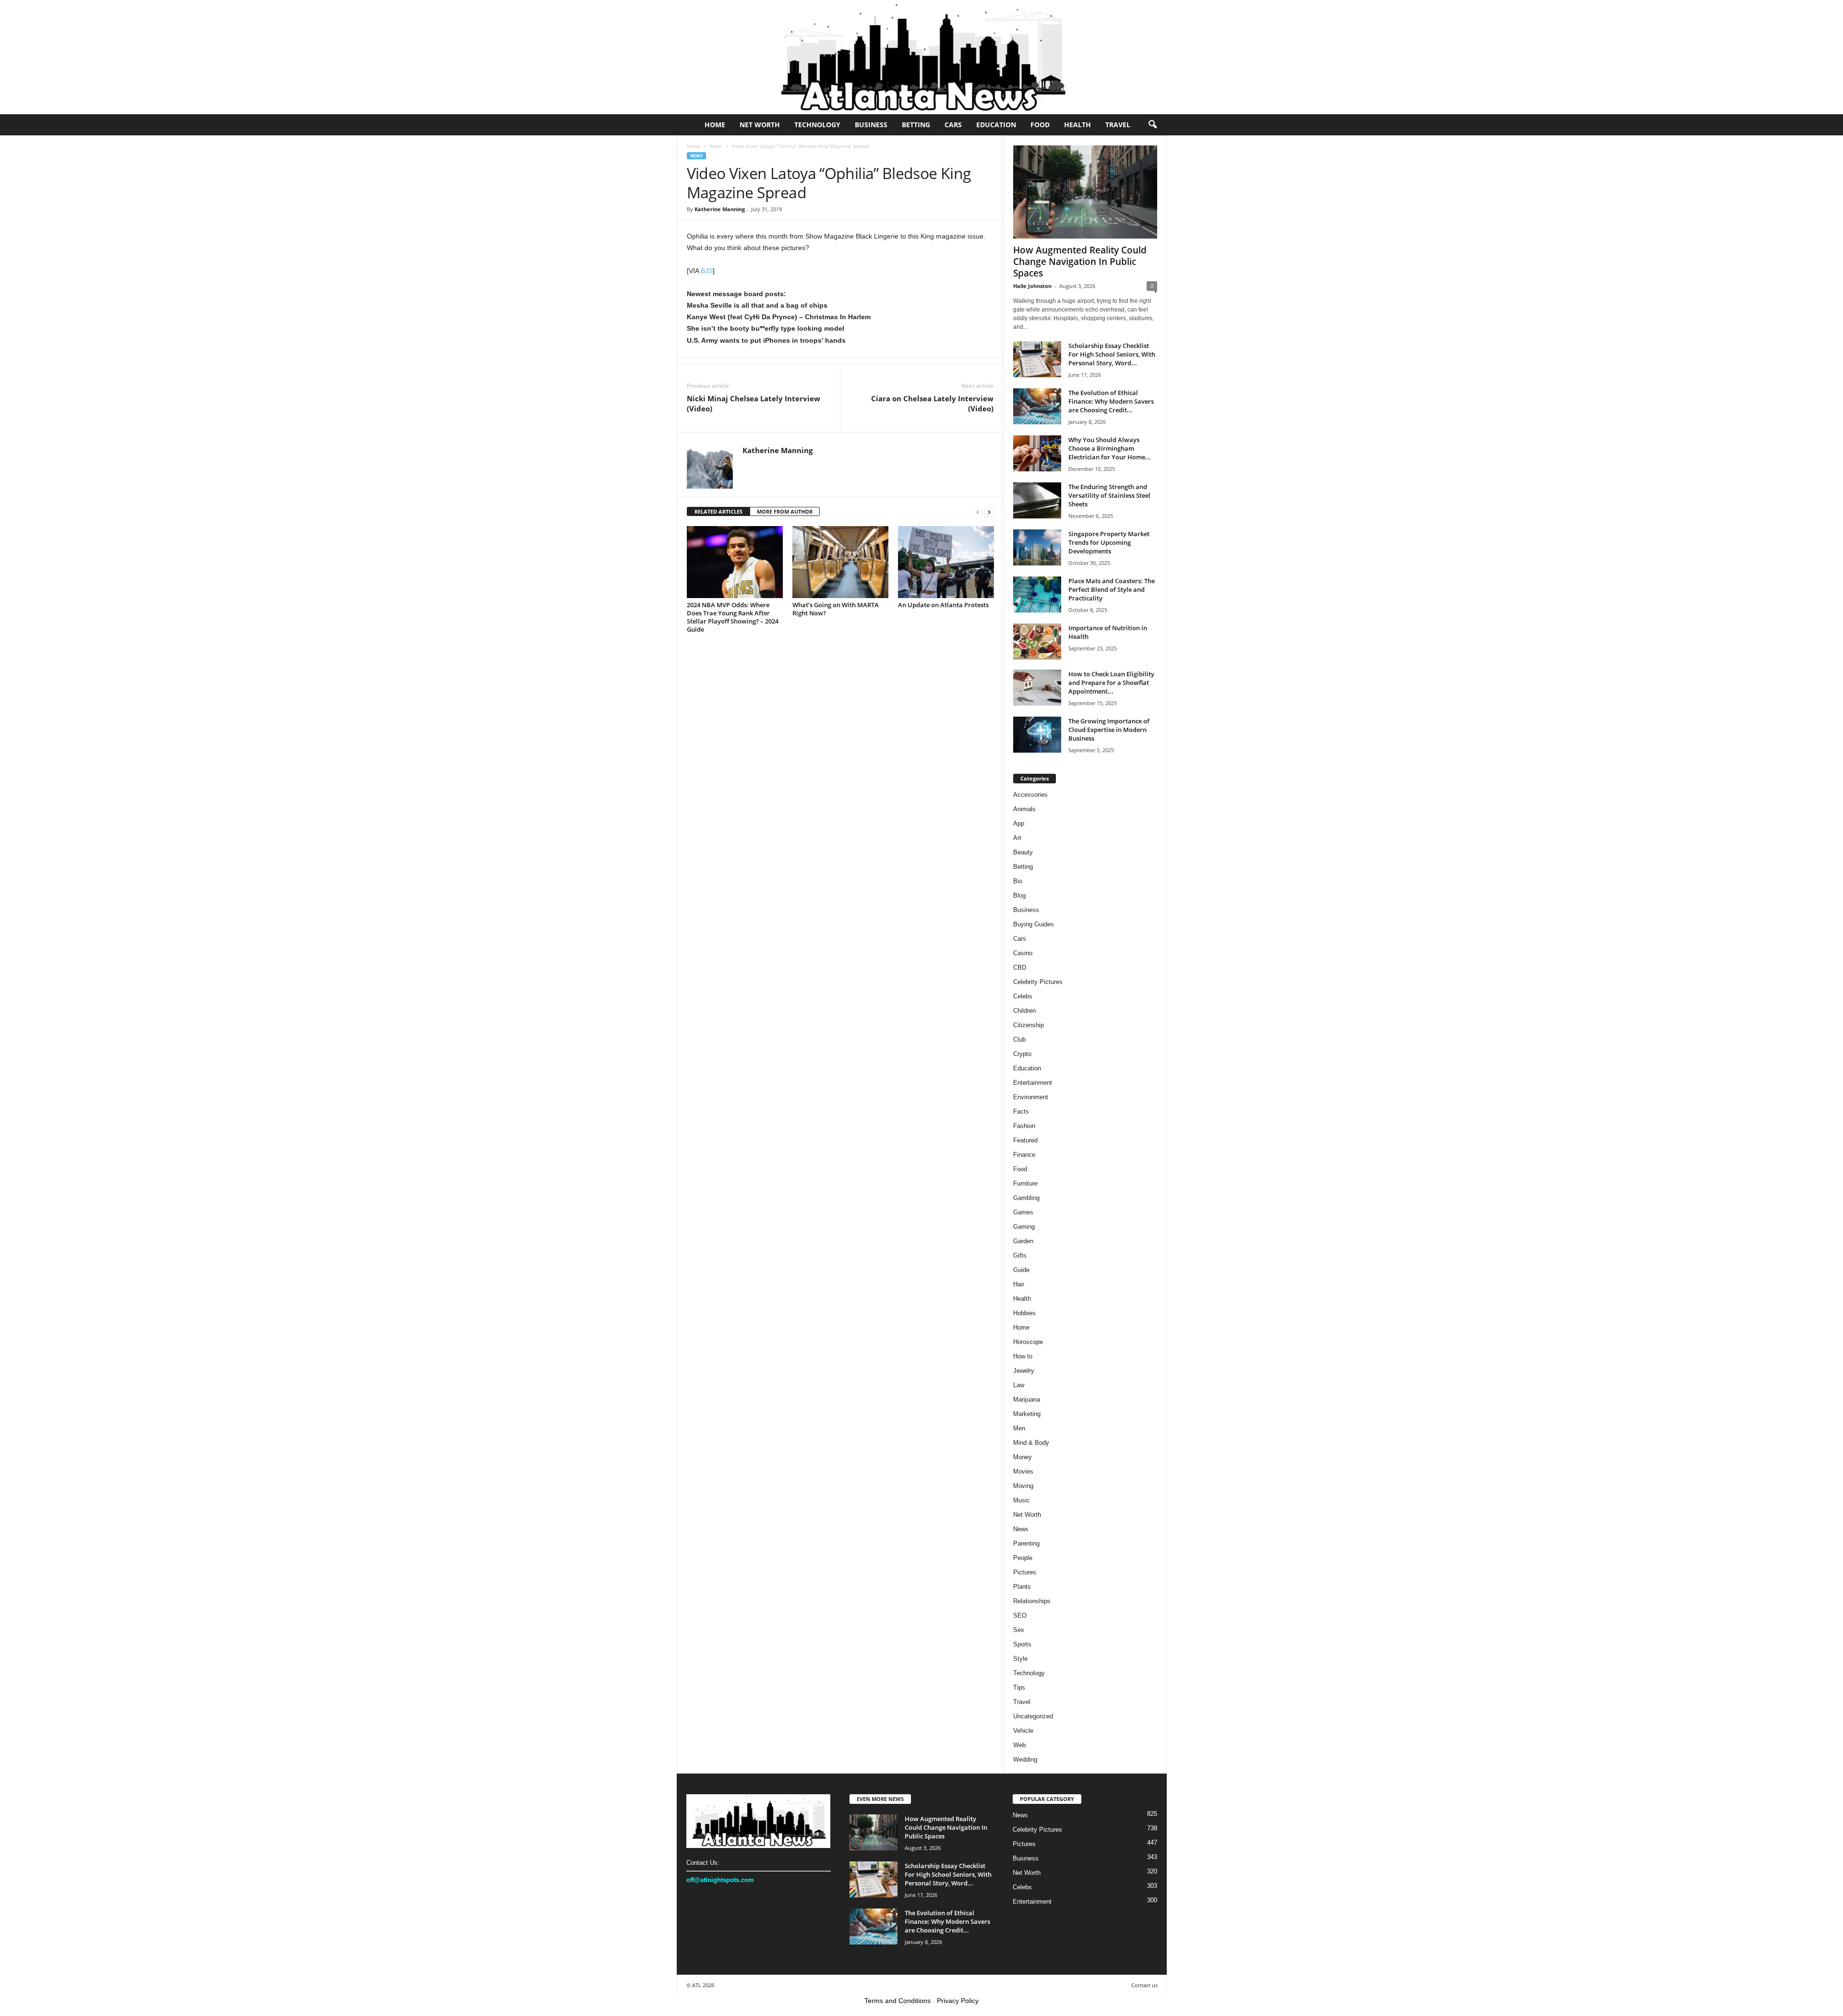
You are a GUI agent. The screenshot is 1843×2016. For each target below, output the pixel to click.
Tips (1019, 1687)
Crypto (1022, 1054)
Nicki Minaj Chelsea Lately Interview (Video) (754, 403)
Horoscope (1028, 1342)
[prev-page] (978, 512)
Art (1017, 838)
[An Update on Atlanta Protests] (946, 562)
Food (1040, 125)
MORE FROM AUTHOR (785, 511)
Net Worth (760, 125)
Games (1023, 1212)
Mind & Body (1031, 1443)
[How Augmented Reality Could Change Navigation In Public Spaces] (1085, 192)
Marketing (1027, 1414)
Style (1020, 1659)
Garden (1023, 1241)
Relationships (1032, 1601)
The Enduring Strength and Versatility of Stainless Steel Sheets (1109, 495)
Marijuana (1027, 1399)
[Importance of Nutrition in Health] (1037, 642)
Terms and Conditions (898, 2001)
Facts (1021, 1111)
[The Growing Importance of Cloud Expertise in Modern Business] (1037, 735)
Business (871, 125)
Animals (1024, 809)
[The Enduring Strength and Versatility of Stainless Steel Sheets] (1037, 500)
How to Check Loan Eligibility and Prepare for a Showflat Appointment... (1111, 683)
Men (1019, 1428)
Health (1077, 125)
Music (1022, 1500)
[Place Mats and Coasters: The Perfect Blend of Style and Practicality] (1037, 594)
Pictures (1025, 1572)
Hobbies (1024, 1313)
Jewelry (1024, 1371)
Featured (1025, 1140)
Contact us (1144, 1985)
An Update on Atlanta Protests (943, 605)
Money (1023, 1457)
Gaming (1024, 1227)
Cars (953, 125)
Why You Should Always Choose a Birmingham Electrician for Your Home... (1110, 448)
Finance (1024, 1155)
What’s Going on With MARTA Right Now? (836, 609)
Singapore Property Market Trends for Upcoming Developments (1109, 542)
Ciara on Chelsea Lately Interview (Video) (932, 403)
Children (1024, 1011)
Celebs (1023, 996)
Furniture (1025, 1183)
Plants (1022, 1587)
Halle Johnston (1032, 286)
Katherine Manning (720, 209)
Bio (1018, 881)
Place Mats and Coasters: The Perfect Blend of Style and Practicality (1112, 589)
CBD (1020, 967)
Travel (1118, 125)
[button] (1152, 125)
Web (1019, 1745)
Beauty (1023, 852)
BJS (707, 271)
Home (715, 125)
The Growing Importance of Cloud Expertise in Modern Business (1109, 730)
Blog (1019, 895)
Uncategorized (1033, 1716)
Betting (916, 125)
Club (1019, 1039)
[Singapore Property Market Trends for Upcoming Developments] (1037, 547)
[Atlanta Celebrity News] (921, 57)
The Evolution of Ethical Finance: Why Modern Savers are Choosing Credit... (1111, 401)
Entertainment (1033, 1083)
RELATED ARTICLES (718, 511)
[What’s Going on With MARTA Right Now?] (840, 562)
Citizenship (1029, 1025)
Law (1019, 1385)
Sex (1019, 1630)
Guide (1021, 1270)
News (716, 146)
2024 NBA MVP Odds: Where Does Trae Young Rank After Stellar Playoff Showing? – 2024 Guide (733, 617)
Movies (1023, 1471)
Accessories (1030, 795)
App (1019, 823)
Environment (1031, 1097)
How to (1023, 1356)
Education (996, 125)
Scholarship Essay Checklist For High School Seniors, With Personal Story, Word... (1112, 354)
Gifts (1020, 1255)
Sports (1022, 1644)
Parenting (1026, 1543)
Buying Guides (1034, 924)
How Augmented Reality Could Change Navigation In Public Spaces (1080, 262)
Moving (1023, 1486)
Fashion (1024, 1126)
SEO (1020, 1615)
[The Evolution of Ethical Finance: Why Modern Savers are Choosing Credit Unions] (1037, 406)
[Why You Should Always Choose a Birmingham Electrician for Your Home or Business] (1037, 453)
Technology (817, 125)
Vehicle (1023, 1731)
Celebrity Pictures (1038, 982)
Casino (1023, 953)
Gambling (1026, 1198)
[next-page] (989, 512)
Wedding (1025, 1759)
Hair (1019, 1284)
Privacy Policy (958, 2001)
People (1023, 1558)
